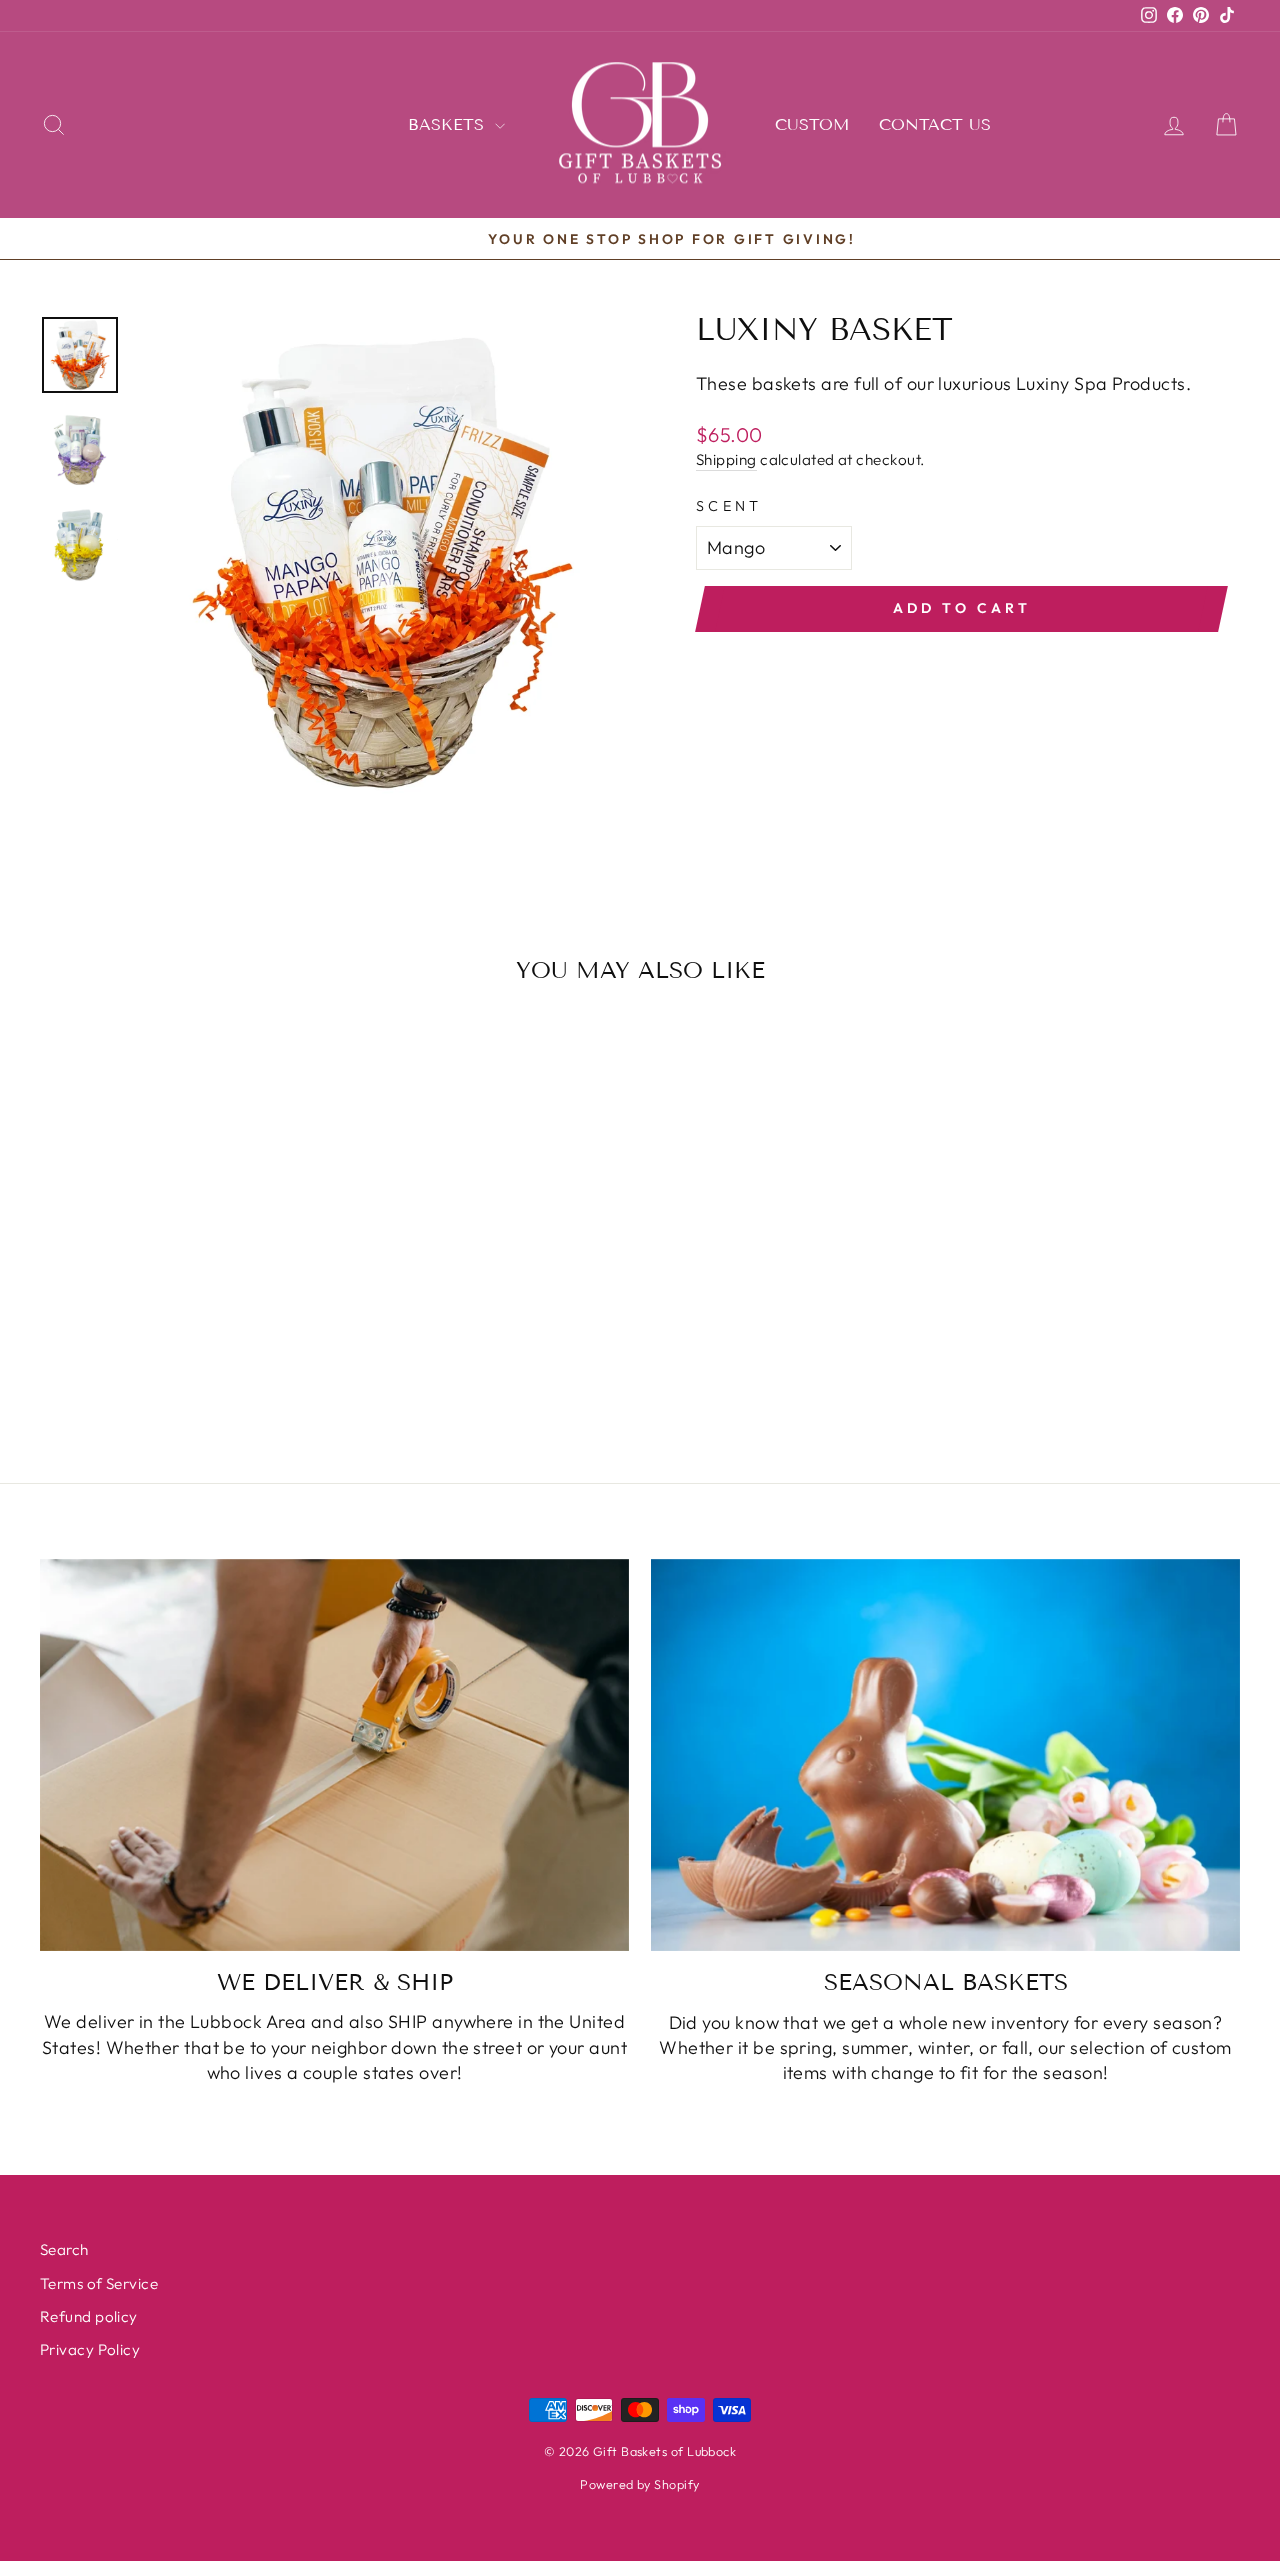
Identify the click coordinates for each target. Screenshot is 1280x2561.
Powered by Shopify (639, 2484)
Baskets (449, 124)
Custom (812, 124)
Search (64, 2249)
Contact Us (935, 124)
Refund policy (89, 2316)
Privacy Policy (90, 2349)
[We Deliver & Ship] (334, 1755)
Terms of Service (99, 2283)
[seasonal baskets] (945, 1755)
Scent (729, 506)
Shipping (726, 459)
